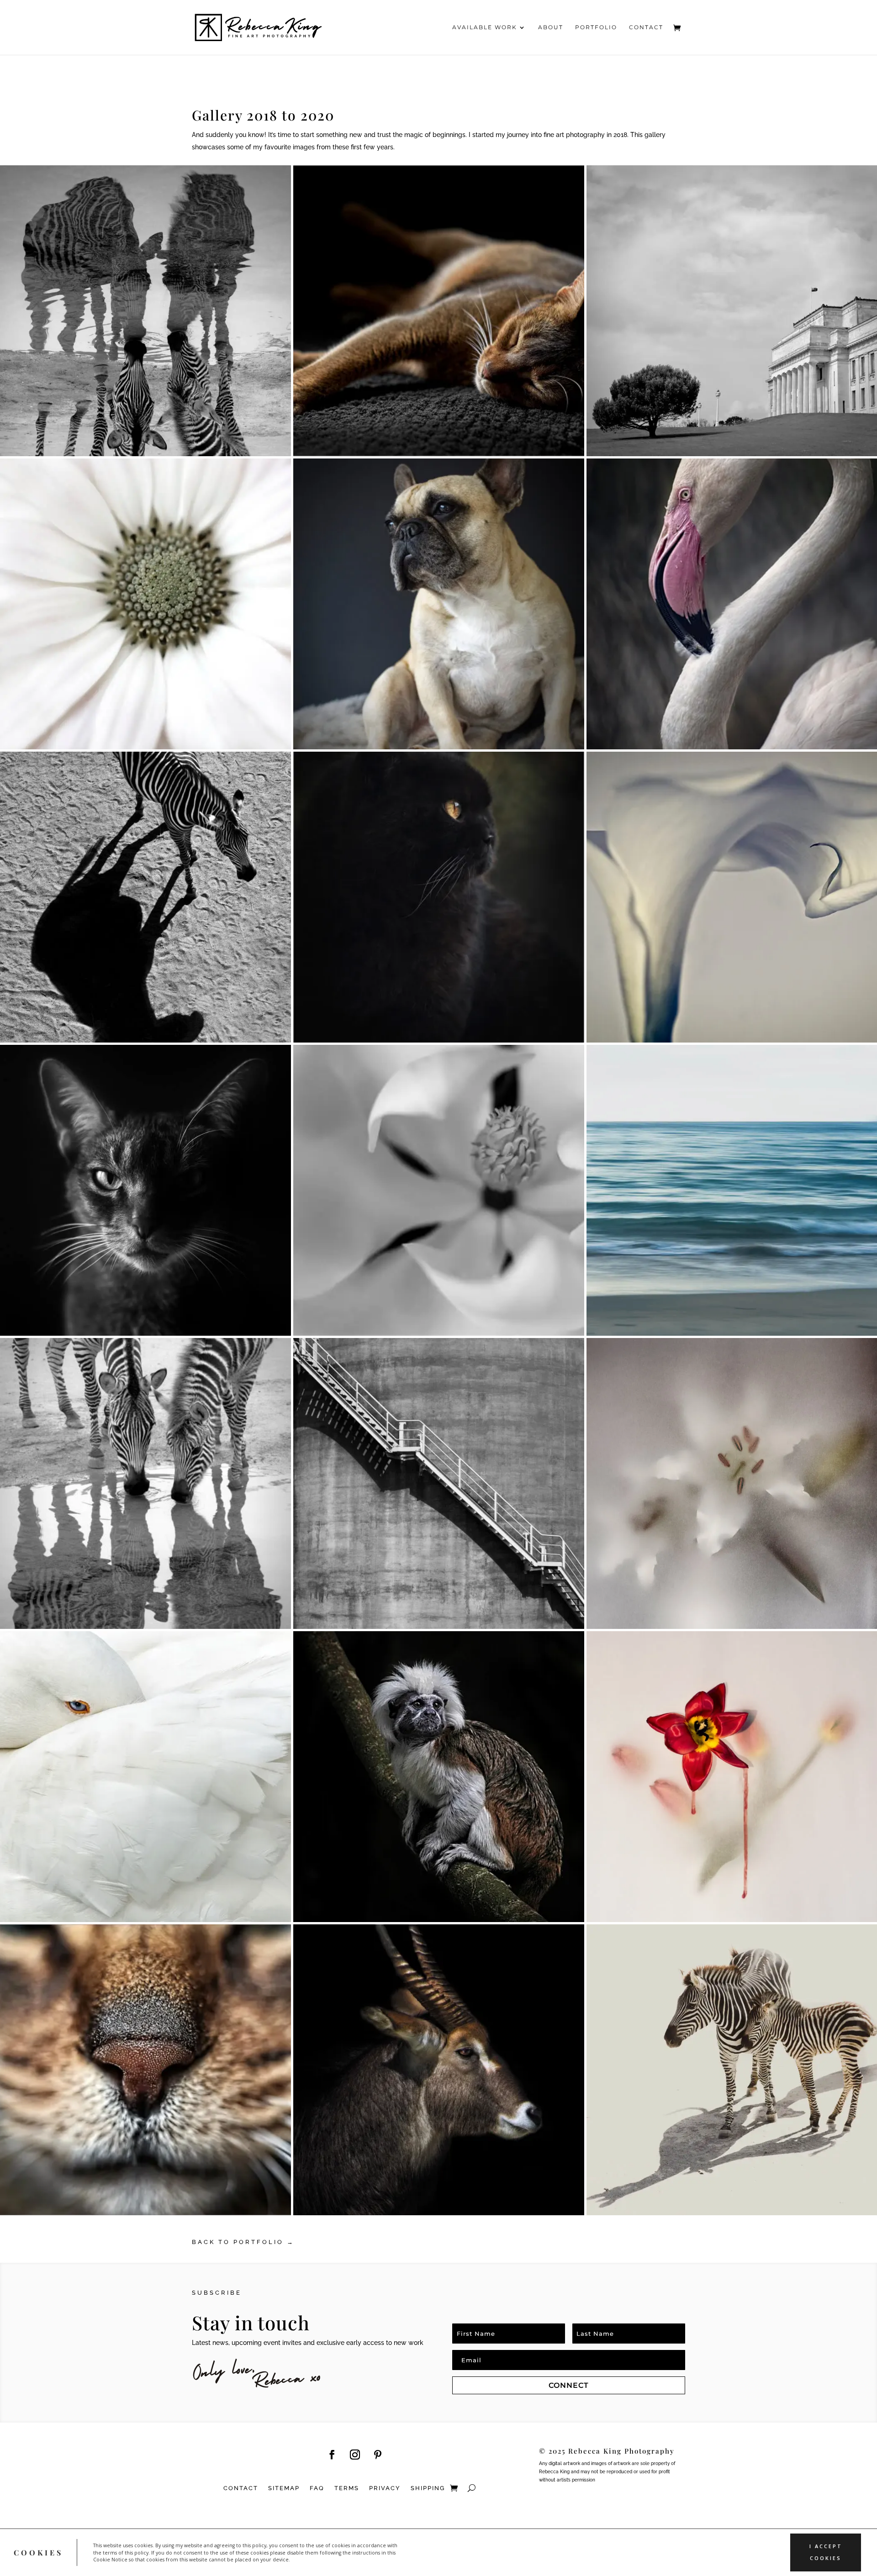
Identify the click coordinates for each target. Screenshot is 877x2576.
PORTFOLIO (596, 27)
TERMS (347, 2488)
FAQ (317, 2488)
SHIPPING (428, 2488)
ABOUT (551, 27)
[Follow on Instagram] (355, 2455)
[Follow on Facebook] (332, 2455)
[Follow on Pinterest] (378, 2455)
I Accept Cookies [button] (826, 2552)
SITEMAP (284, 2488)
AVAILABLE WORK (485, 27)
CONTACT (646, 27)
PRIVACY (385, 2488)
